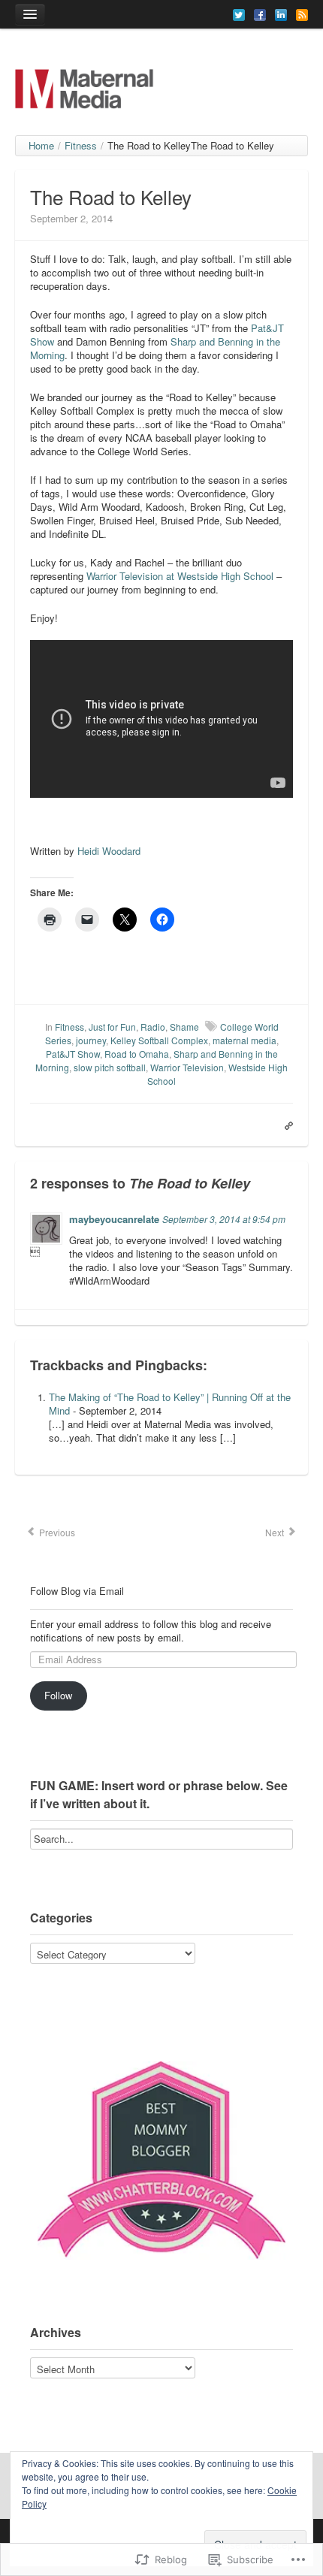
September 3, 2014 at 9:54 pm (224, 1219)
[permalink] (285, 1125)
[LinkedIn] (281, 14)
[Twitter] (239, 14)
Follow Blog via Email (77, 1591)
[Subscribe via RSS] (302, 14)
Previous (56, 1532)
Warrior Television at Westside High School (180, 576)
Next (276, 1532)
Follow (58, 1695)
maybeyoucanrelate (114, 1219)
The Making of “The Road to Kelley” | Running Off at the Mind (170, 1404)
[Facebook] (260, 14)
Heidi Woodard (109, 851)
